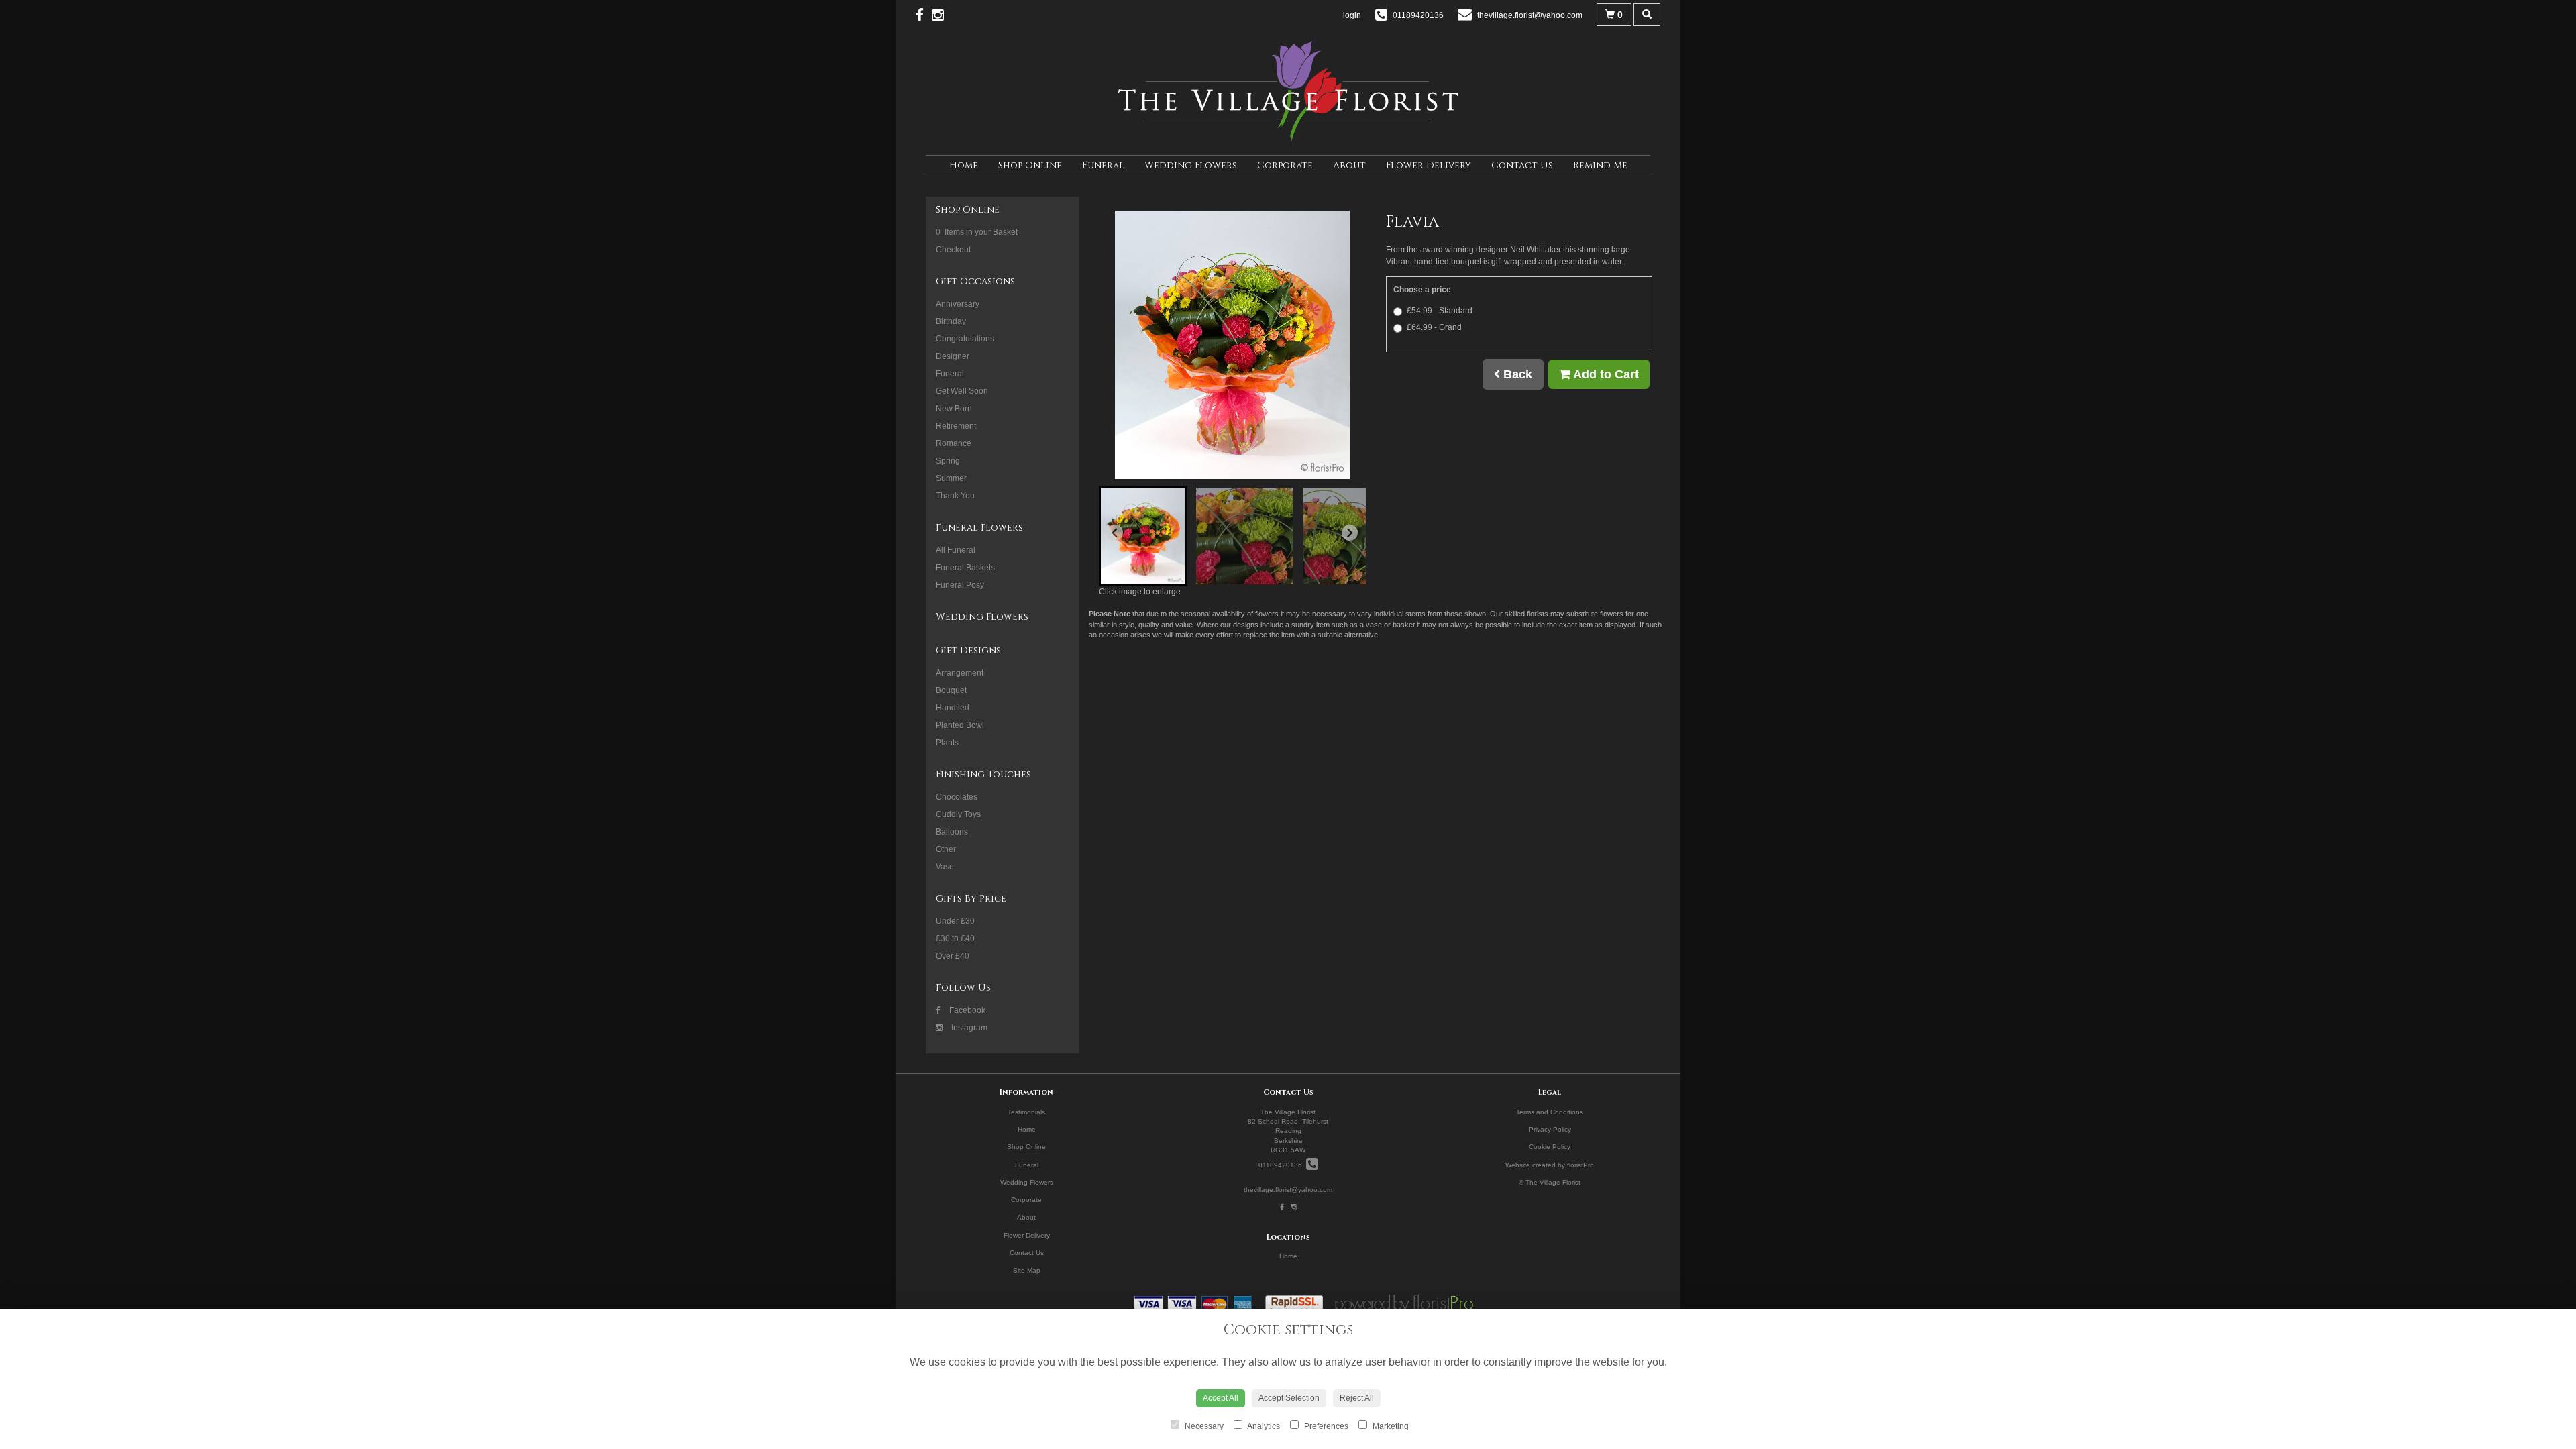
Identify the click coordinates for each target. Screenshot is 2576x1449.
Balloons (952, 832)
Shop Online (1030, 165)
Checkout (953, 250)
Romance (954, 443)
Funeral (1103, 165)
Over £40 (953, 956)
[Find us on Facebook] (924, 15)
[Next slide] (1350, 533)
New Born (954, 409)
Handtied (953, 708)
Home (964, 165)
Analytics (1263, 1426)
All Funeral (956, 550)
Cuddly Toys (958, 814)
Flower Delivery (1429, 165)
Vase (945, 867)
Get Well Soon (962, 391)
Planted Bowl (960, 725)
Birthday (951, 321)
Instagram (968, 1028)
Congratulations (965, 339)
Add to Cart (1605, 374)
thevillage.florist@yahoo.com (1288, 1190)
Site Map (1027, 1270)
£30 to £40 (955, 938)
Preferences (1325, 1426)
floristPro (1580, 1165)
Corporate (1285, 165)
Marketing (1390, 1426)
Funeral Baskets (965, 568)
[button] (1143, 536)
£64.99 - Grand (1434, 327)
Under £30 (955, 921)
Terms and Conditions (1550, 1112)
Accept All (1221, 1398)
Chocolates (957, 797)
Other (946, 849)
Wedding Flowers (1191, 165)
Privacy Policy (1550, 1129)
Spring (948, 461)
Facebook (966, 1010)
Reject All (1357, 1398)
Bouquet (951, 690)
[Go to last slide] (1115, 533)
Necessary (1203, 1426)
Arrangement (960, 673)
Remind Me (1600, 165)
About (1349, 165)
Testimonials (1026, 1112)
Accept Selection (1289, 1398)
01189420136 (1282, 1165)
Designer (953, 356)
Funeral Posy (960, 585)
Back (1516, 374)
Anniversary (958, 304)
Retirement (956, 426)
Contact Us (1522, 165)
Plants (947, 743)
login (1352, 15)
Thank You (955, 496)
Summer (951, 478)
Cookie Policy (1550, 1147)
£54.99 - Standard (1440, 311)
